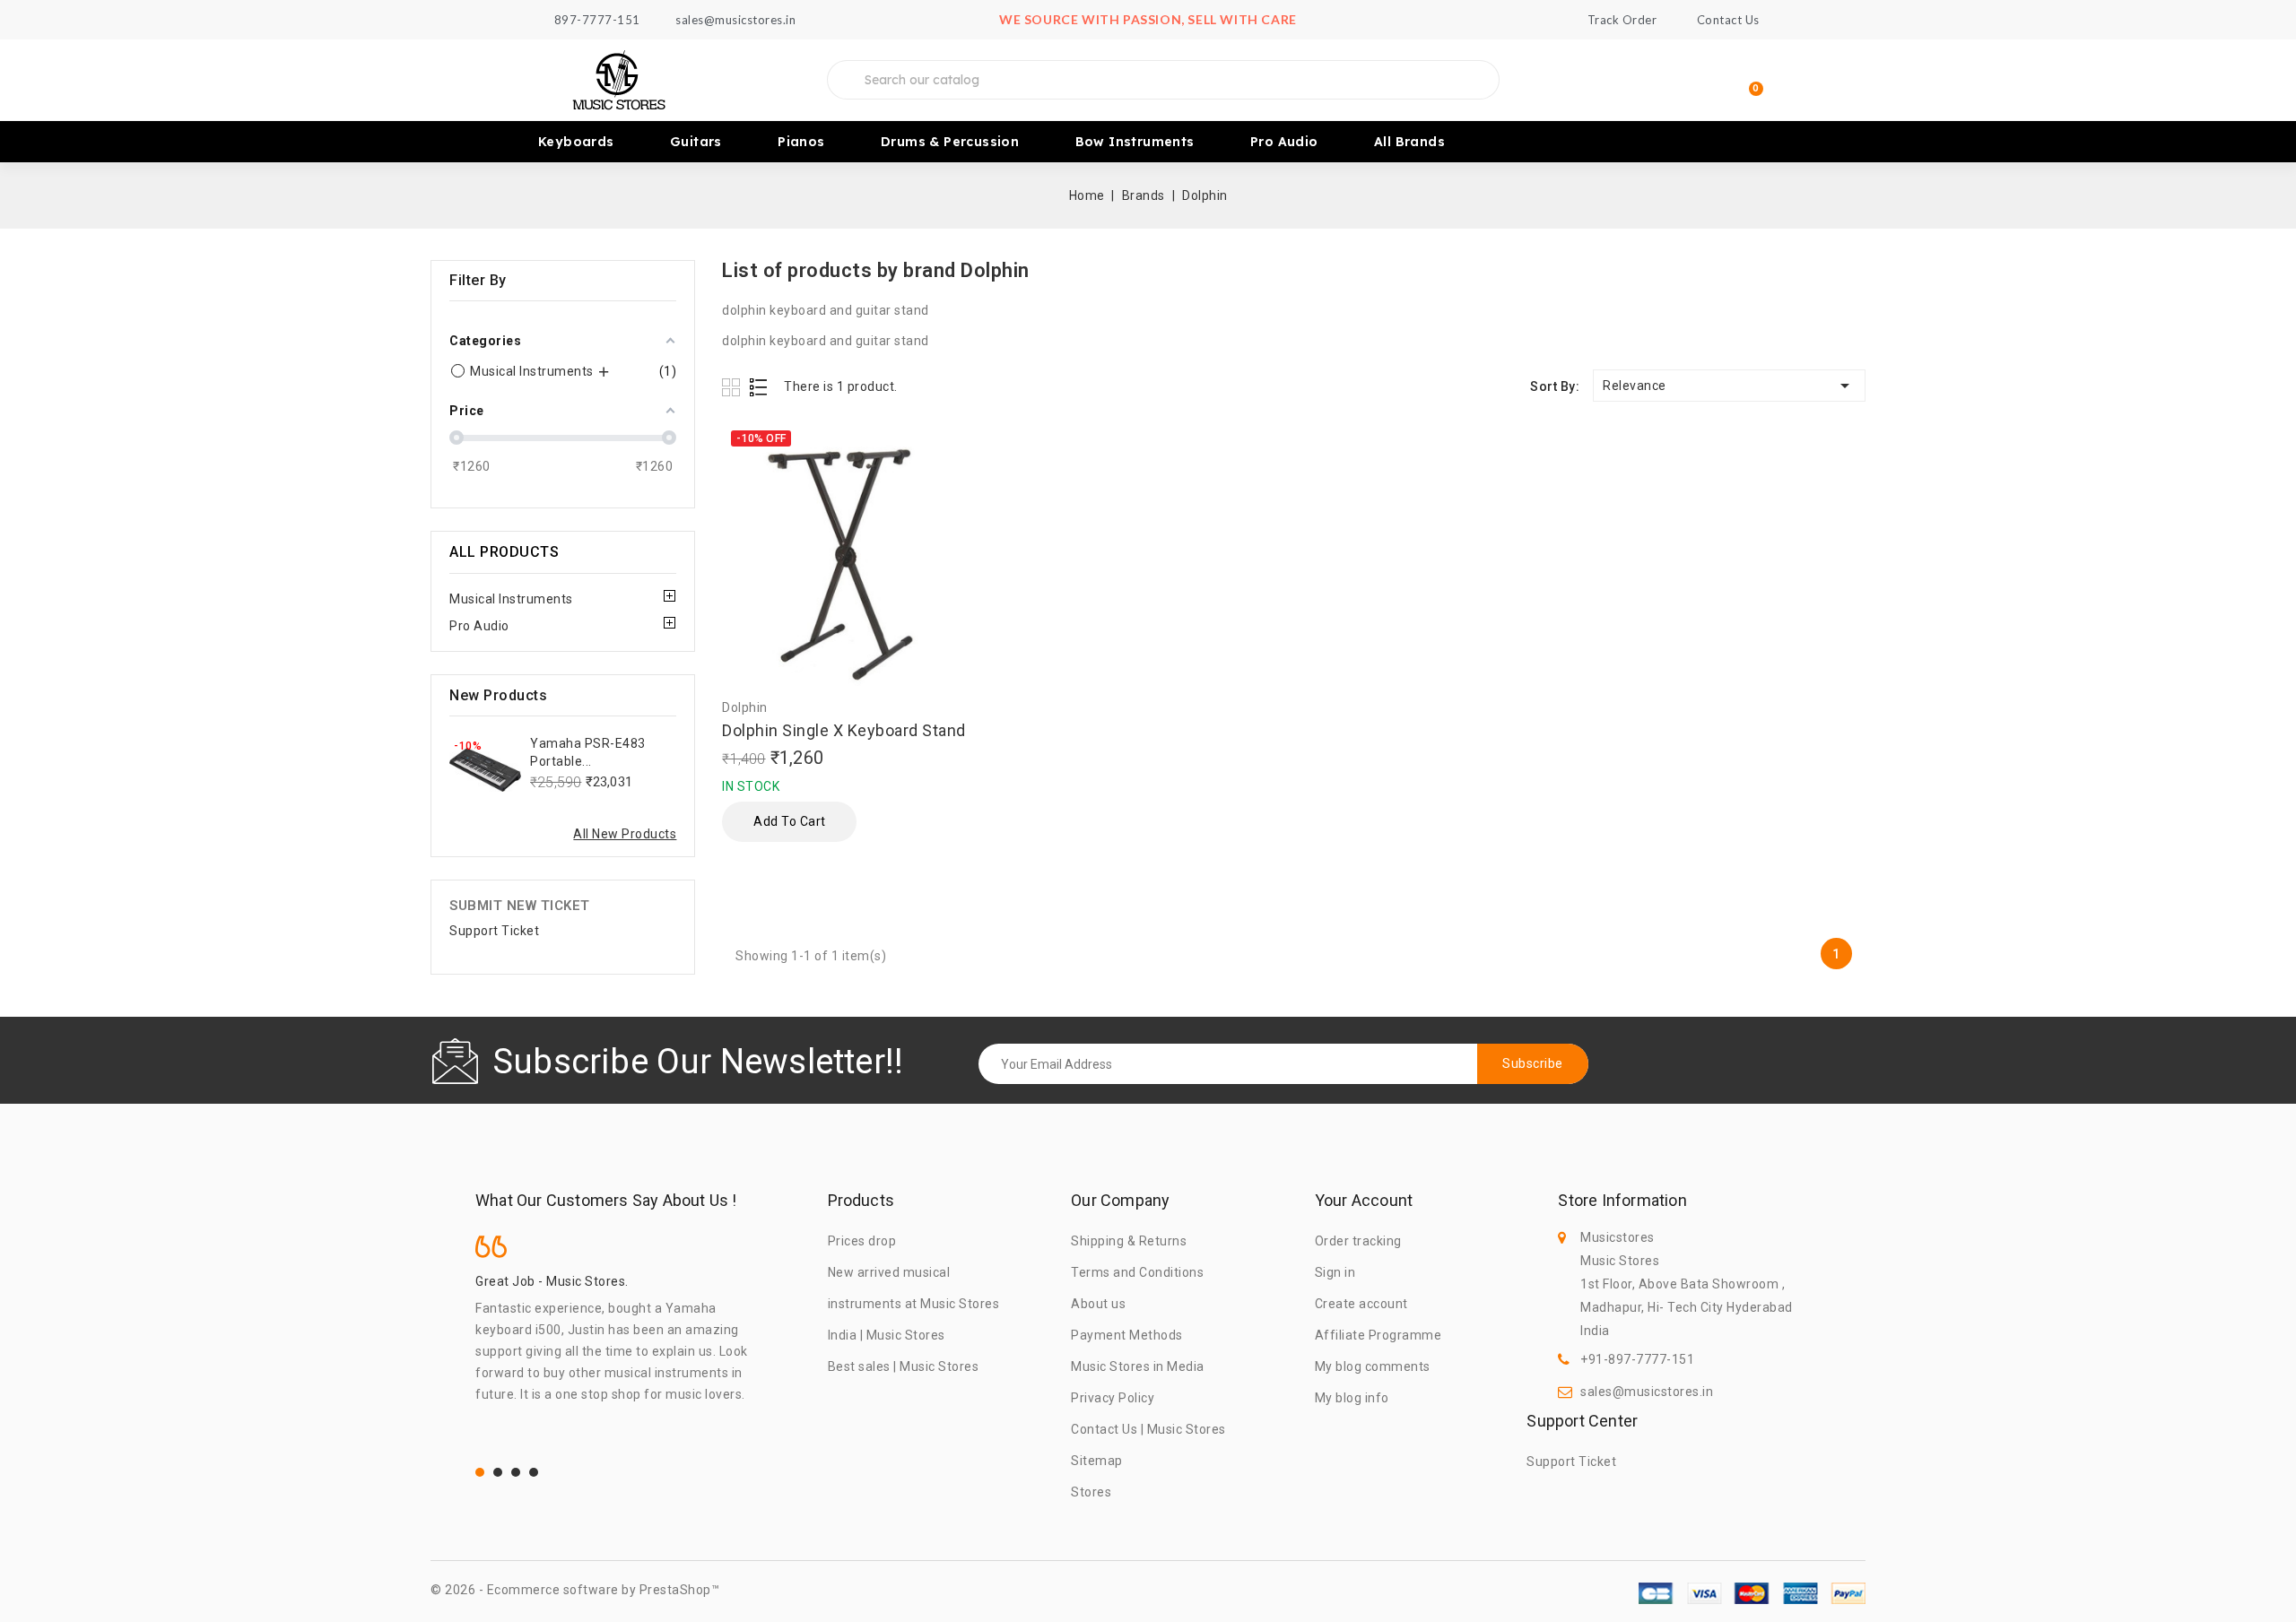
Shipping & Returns (1129, 1241)
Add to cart (790, 821)
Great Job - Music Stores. (552, 1281)
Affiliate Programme (1378, 1335)
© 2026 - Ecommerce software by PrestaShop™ (575, 1590)
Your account (1364, 1201)
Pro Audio (1284, 142)
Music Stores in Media (1138, 1366)
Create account (1361, 1304)
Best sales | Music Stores (904, 1366)
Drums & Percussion (950, 142)
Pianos (801, 142)
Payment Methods (1127, 1335)
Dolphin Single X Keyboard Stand (844, 730)
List (759, 387)
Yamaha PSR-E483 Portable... (588, 752)
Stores (1091, 1492)
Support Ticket (494, 931)
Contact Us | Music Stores (1148, 1429)
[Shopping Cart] (1748, 80)
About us (1098, 1304)
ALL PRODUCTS (504, 552)
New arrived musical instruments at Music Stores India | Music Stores (914, 1304)
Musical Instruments (511, 599)
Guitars (696, 142)
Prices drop (862, 1241)
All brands (1409, 142)
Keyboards (576, 142)
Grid (733, 387)
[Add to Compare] (967, 472)
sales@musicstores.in (1647, 1392)
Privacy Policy (1113, 1398)
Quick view (967, 508)
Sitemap (1097, 1461)
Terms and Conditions (1137, 1272)
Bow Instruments (1135, 142)
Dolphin (745, 707)
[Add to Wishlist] (967, 441)
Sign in (1335, 1272)
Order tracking (1358, 1241)
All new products (625, 834)
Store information (1622, 1201)
